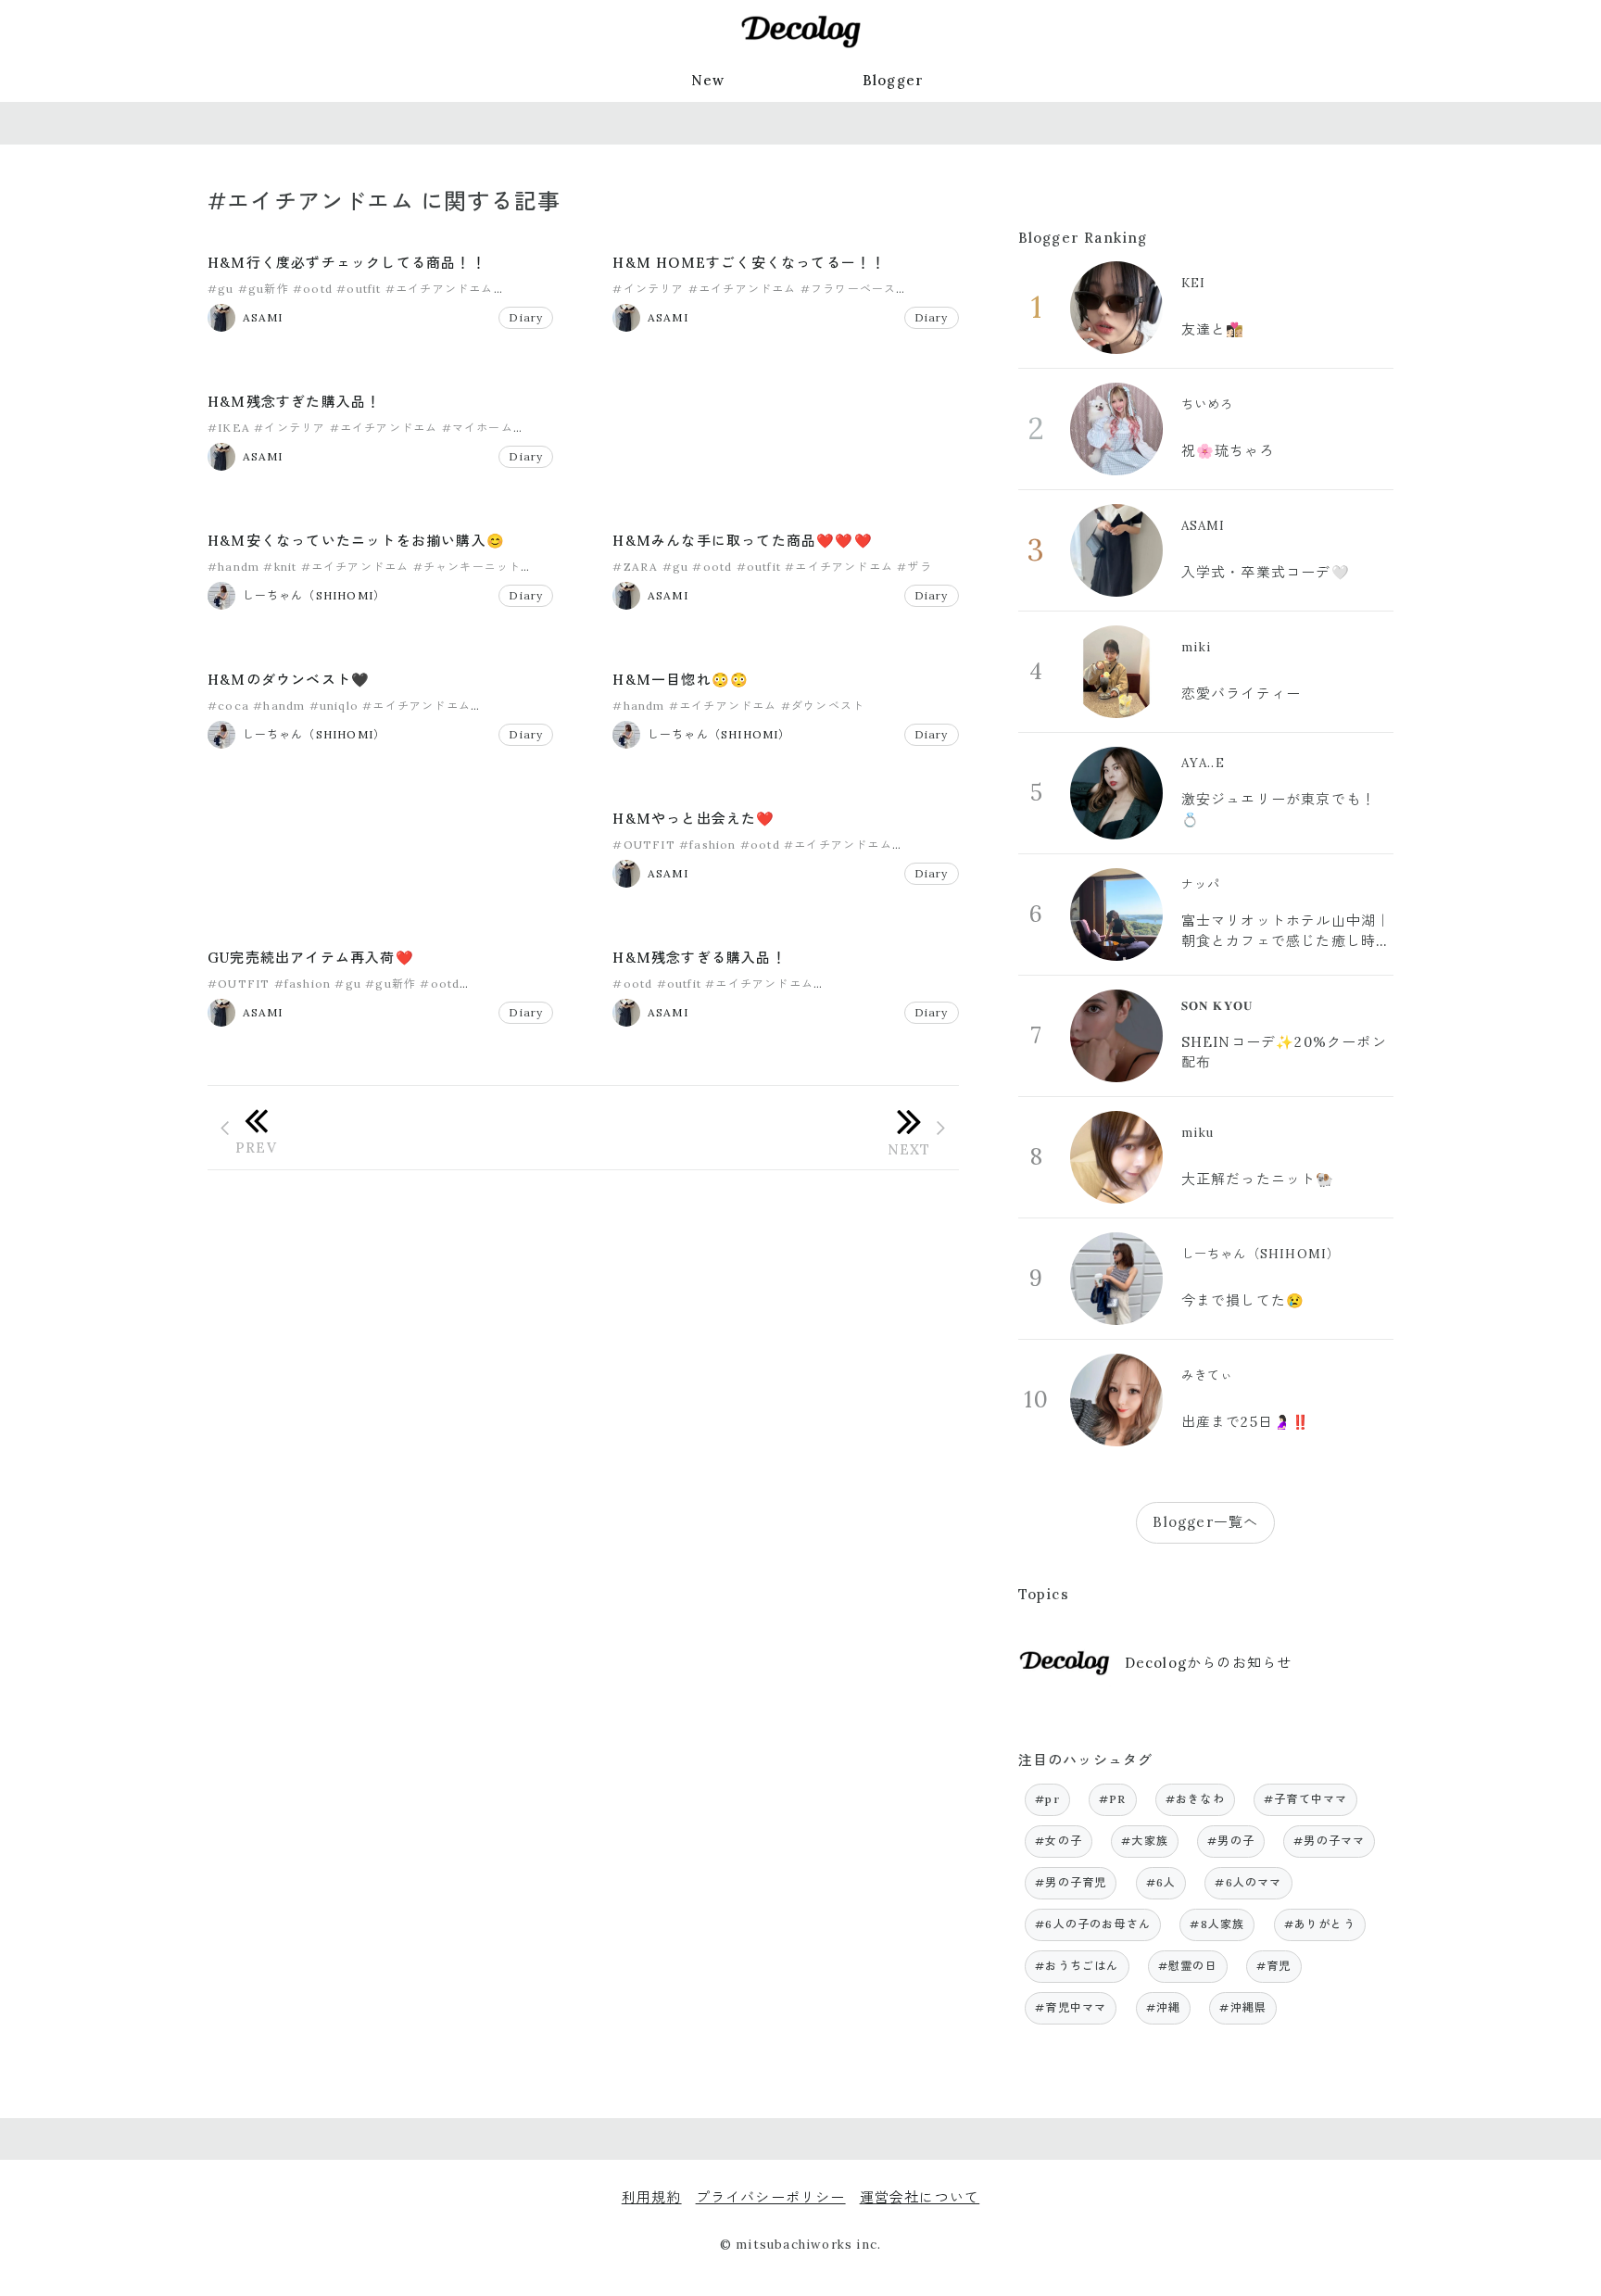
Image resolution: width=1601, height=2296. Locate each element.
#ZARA (635, 567)
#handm (233, 567)
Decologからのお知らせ (1209, 1663)
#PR (1113, 1799)
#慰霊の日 (1188, 1966)
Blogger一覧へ (1205, 1522)
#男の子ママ (1329, 1841)
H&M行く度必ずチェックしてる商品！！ (347, 263)
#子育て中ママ (1305, 1799)
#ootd (313, 289)
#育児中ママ (1071, 2007)
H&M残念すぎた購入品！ (294, 402)
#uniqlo (334, 706)
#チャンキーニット (467, 567)
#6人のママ (1248, 1882)
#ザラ (914, 567)
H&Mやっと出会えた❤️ (693, 819)
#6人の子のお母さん (1093, 1924)
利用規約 (652, 2197)
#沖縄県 (1243, 2007)
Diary (526, 317)
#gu (221, 289)
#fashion (708, 845)
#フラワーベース (849, 289)
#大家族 (1145, 1841)
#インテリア (648, 289)
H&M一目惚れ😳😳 (681, 680)
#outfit (359, 289)
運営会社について (920, 2197)
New (708, 80)
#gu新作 (264, 289)
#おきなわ (1195, 1799)
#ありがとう (1320, 1924)
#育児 (1274, 1966)
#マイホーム (478, 428)
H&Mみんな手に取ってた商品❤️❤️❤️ (742, 541)
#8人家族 (1217, 1924)
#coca (228, 706)
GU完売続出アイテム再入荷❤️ (311, 958)
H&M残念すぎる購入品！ (699, 958)
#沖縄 (1164, 2007)
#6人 (1161, 1882)
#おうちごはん (1077, 1966)
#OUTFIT (643, 845)
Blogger (893, 80)
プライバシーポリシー (771, 2197)
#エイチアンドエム (440, 289)
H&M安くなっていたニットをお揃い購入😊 (356, 541)
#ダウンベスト (823, 706)
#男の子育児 (1071, 1882)
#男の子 (1231, 1841)
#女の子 (1059, 1841)
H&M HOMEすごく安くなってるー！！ (749, 263)
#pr (1047, 1799)
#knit (280, 567)
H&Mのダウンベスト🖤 (289, 680)
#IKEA (229, 428)
